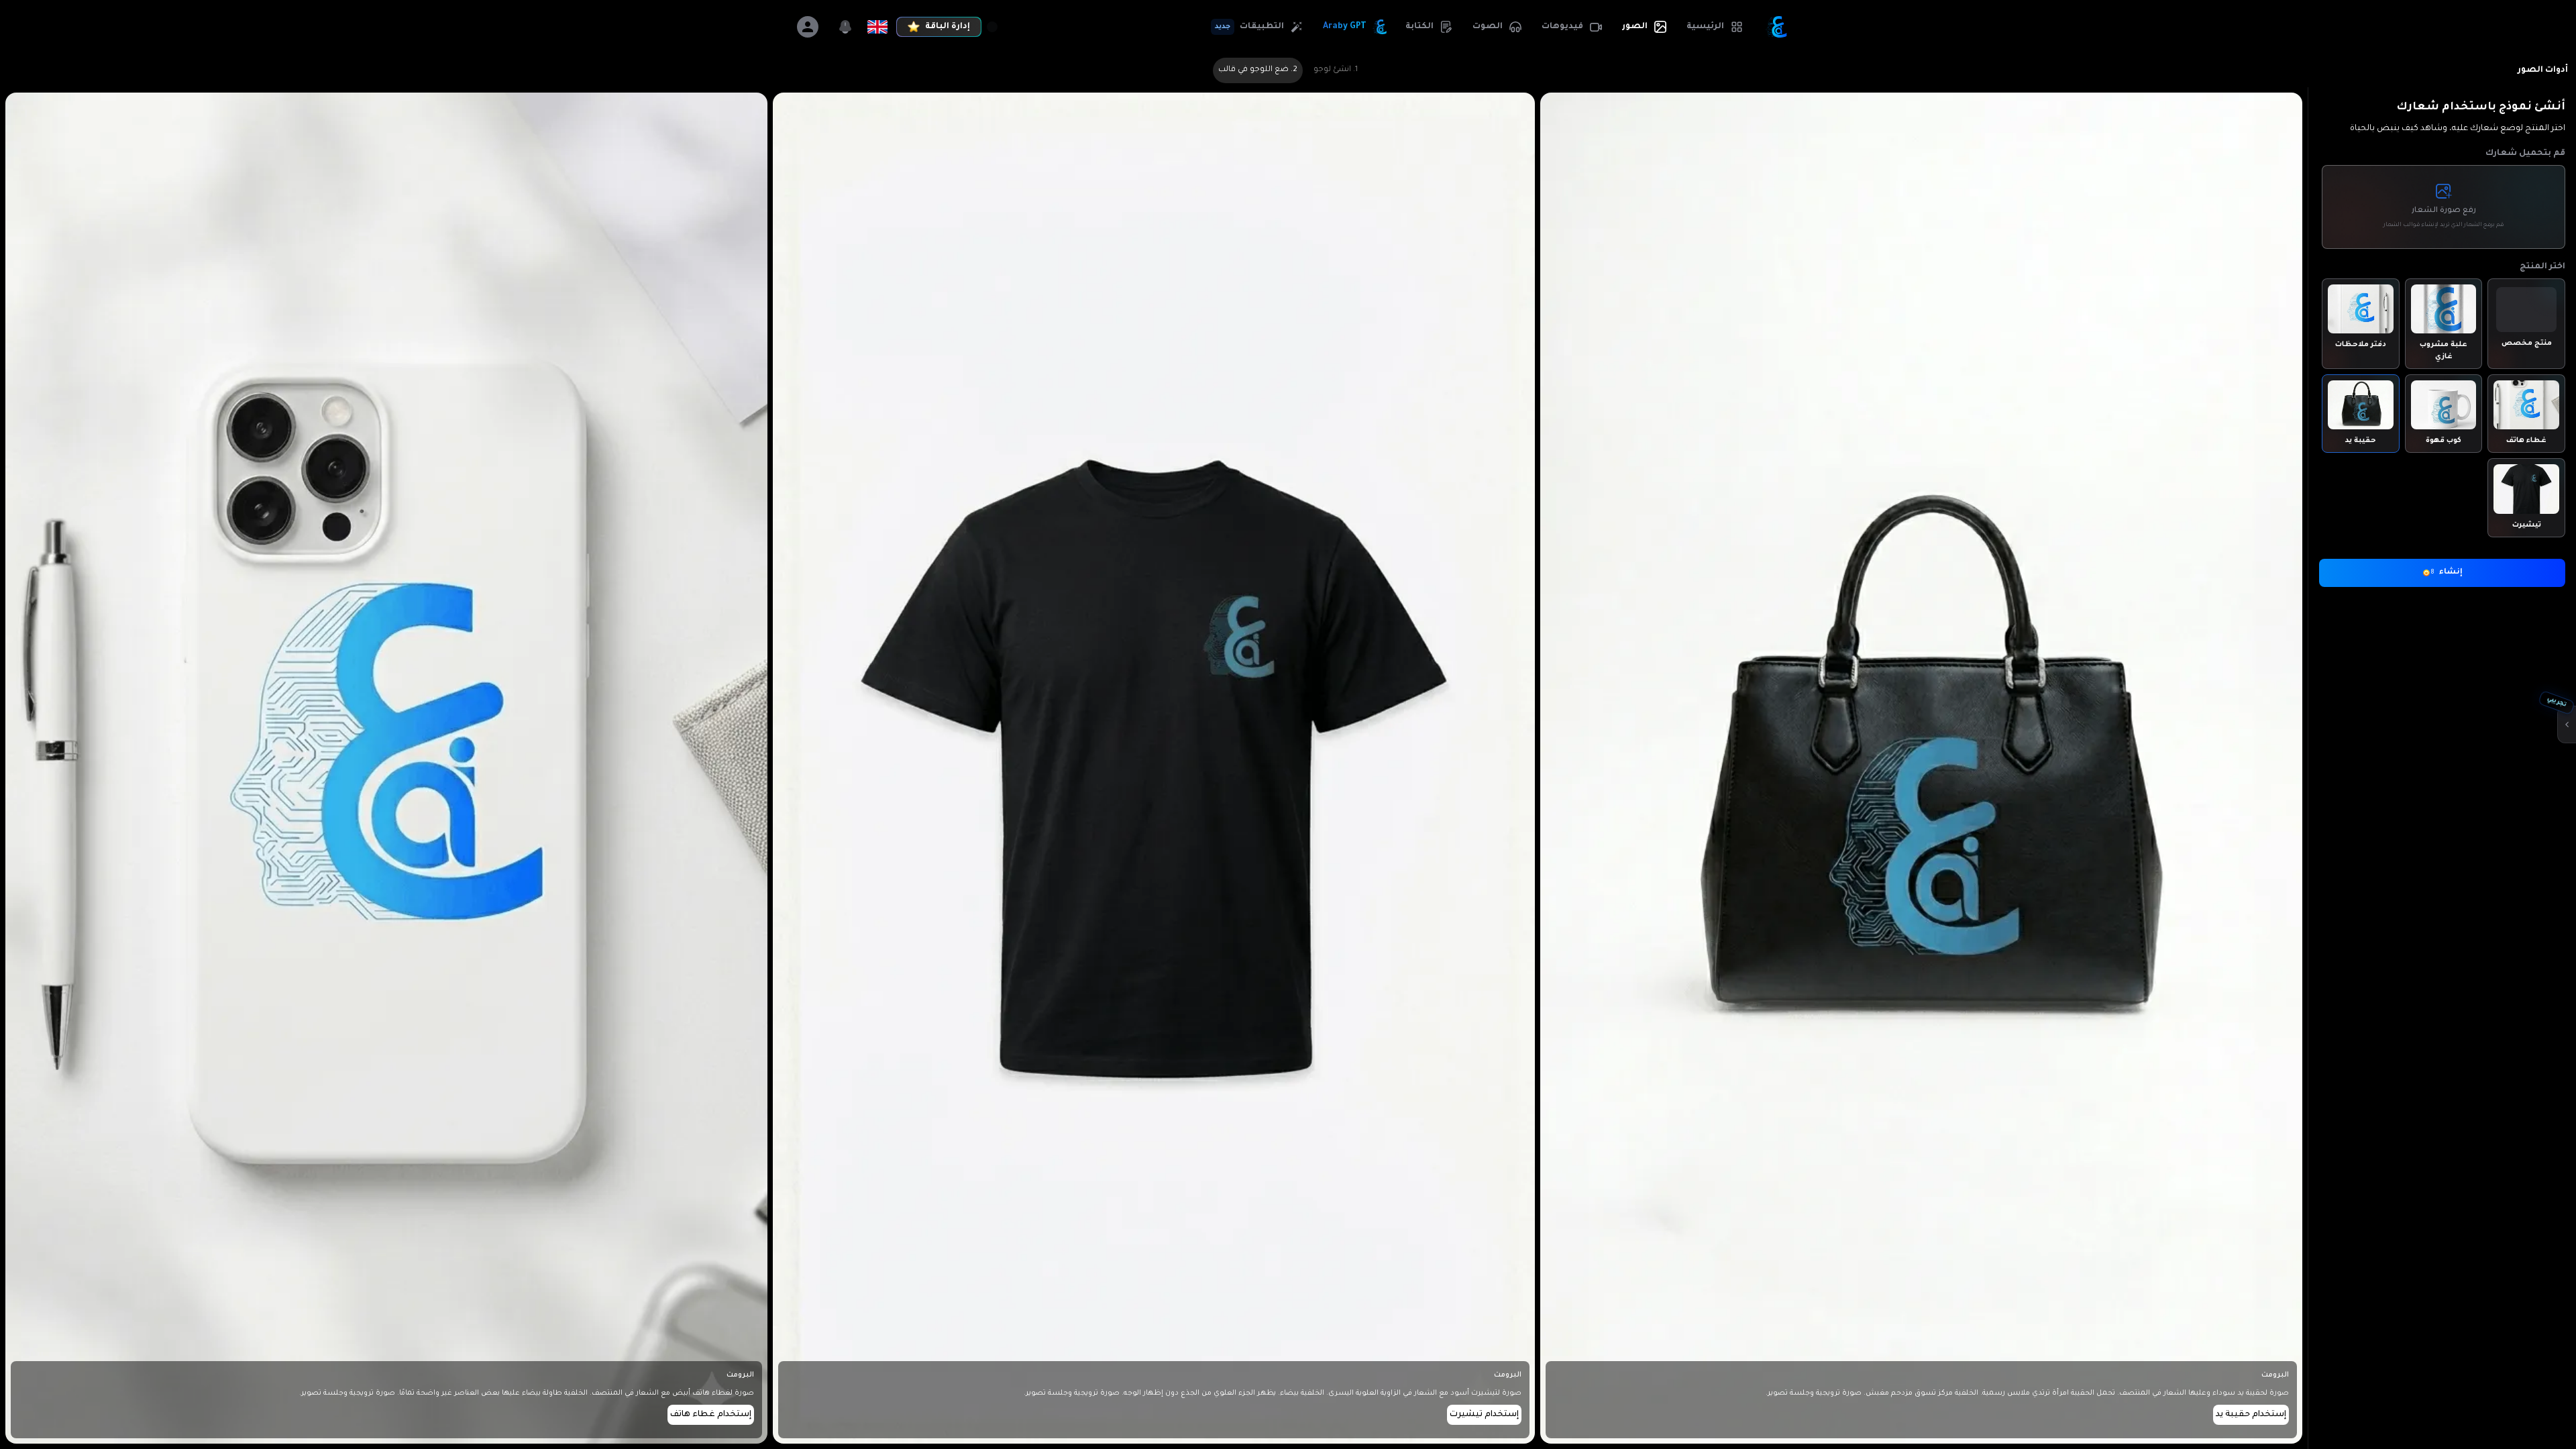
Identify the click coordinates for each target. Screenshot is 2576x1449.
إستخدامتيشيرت (1484, 1415)
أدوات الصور (2543, 70)
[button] (1714, 27)
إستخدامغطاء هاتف (711, 1415)
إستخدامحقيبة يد (2251, 1415)
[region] (1288, 724)
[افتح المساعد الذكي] (2567, 724)
